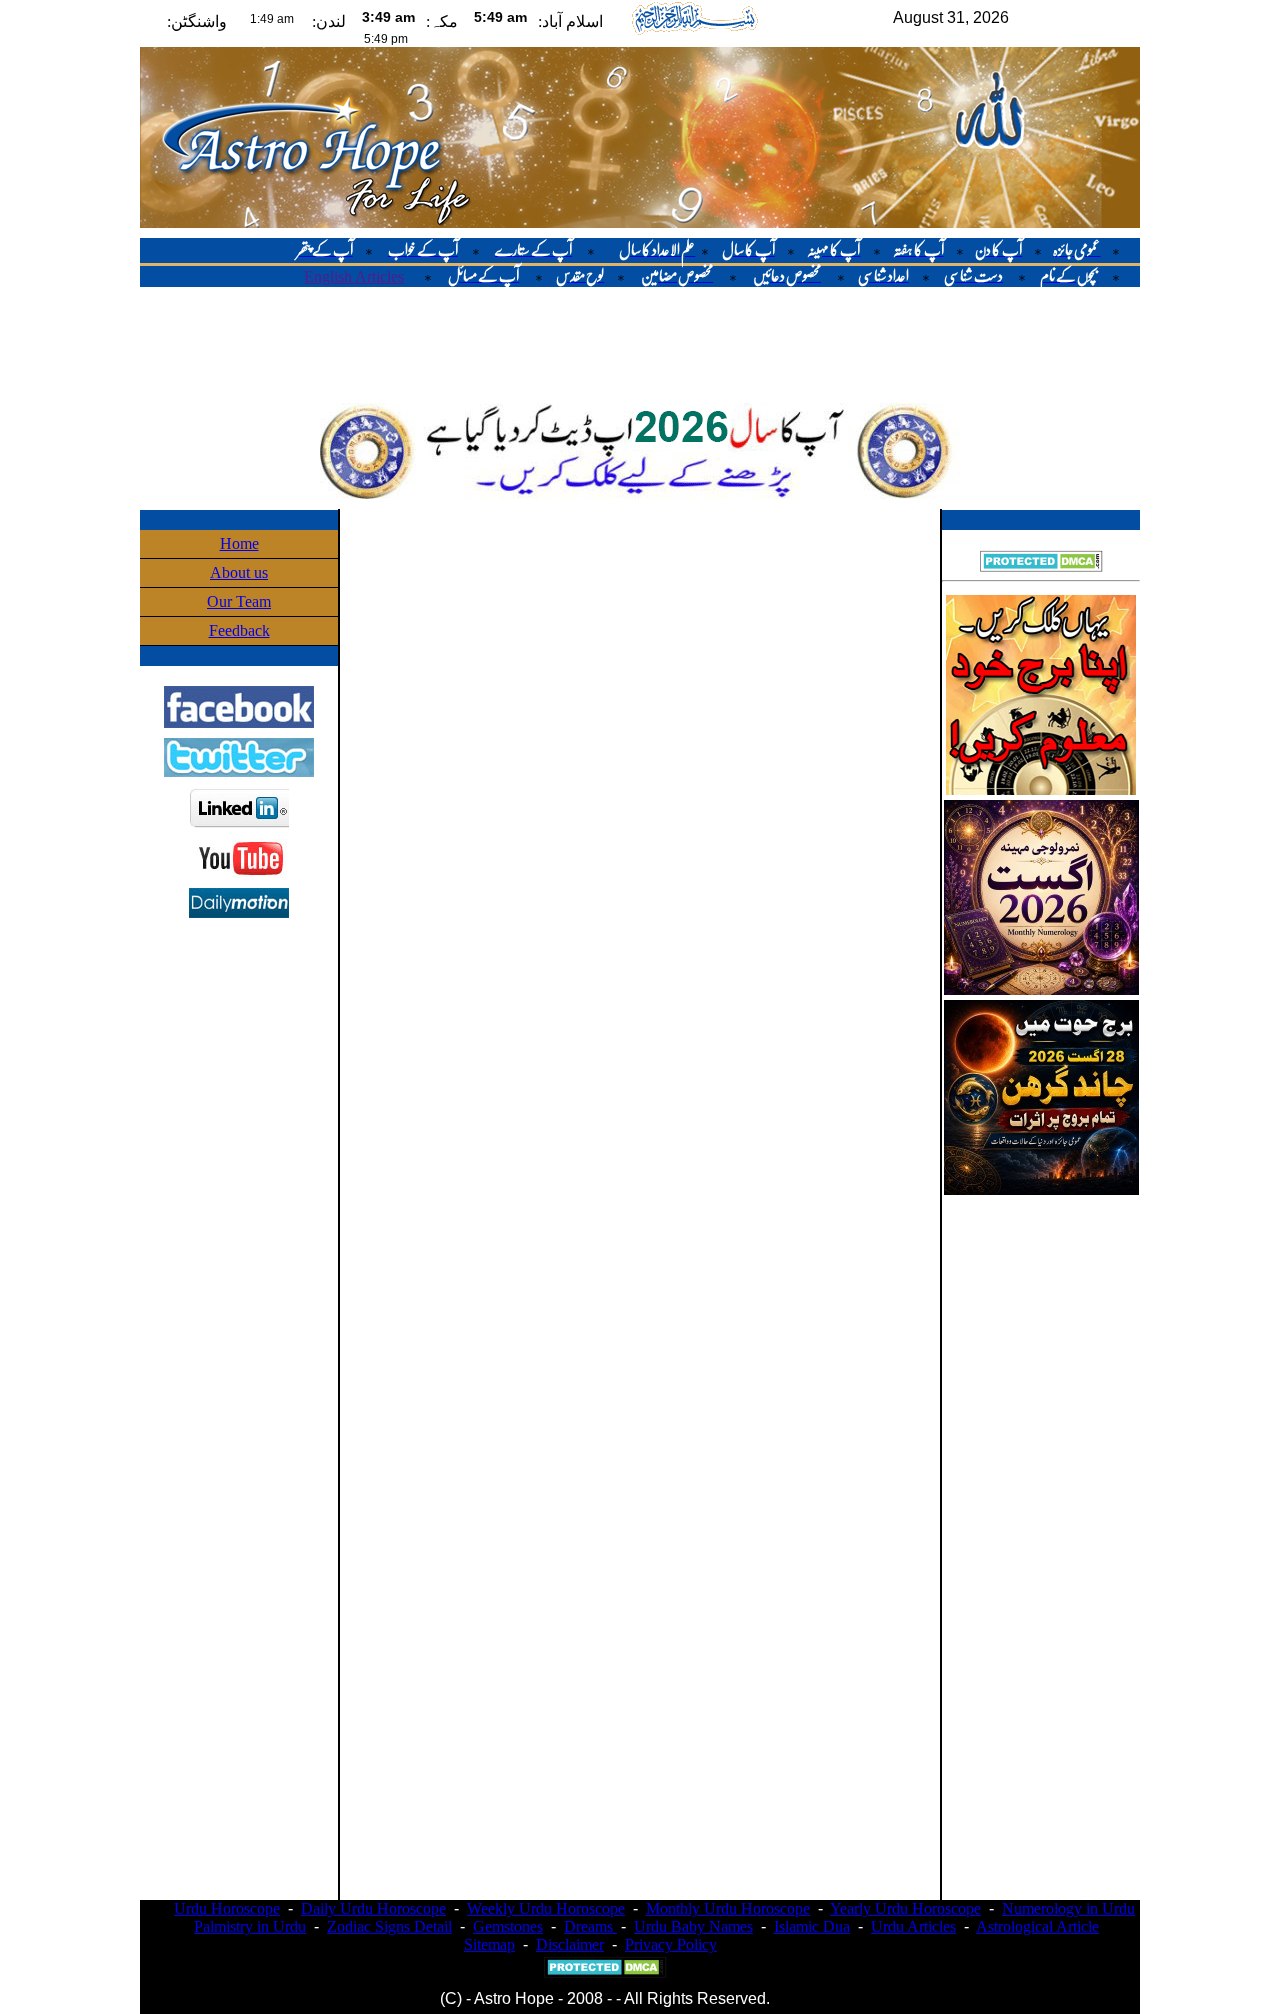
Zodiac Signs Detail (389, 1926)
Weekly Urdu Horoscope (546, 1908)
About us (239, 572)
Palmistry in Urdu (250, 1926)
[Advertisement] (640, 343)
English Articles (354, 276)
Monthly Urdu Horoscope (728, 1908)
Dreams (590, 1926)
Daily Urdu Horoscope (373, 1908)
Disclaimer (570, 1944)
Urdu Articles (913, 1926)
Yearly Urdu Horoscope (905, 1908)
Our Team (239, 601)
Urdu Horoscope (227, 1908)
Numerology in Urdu (1068, 1908)
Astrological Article (1037, 1926)
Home (239, 543)
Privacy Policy (671, 1944)
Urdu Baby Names (693, 1926)
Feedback (239, 630)
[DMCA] (1041, 566)
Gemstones (508, 1926)
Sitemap (489, 1944)
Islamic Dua (812, 1926)
